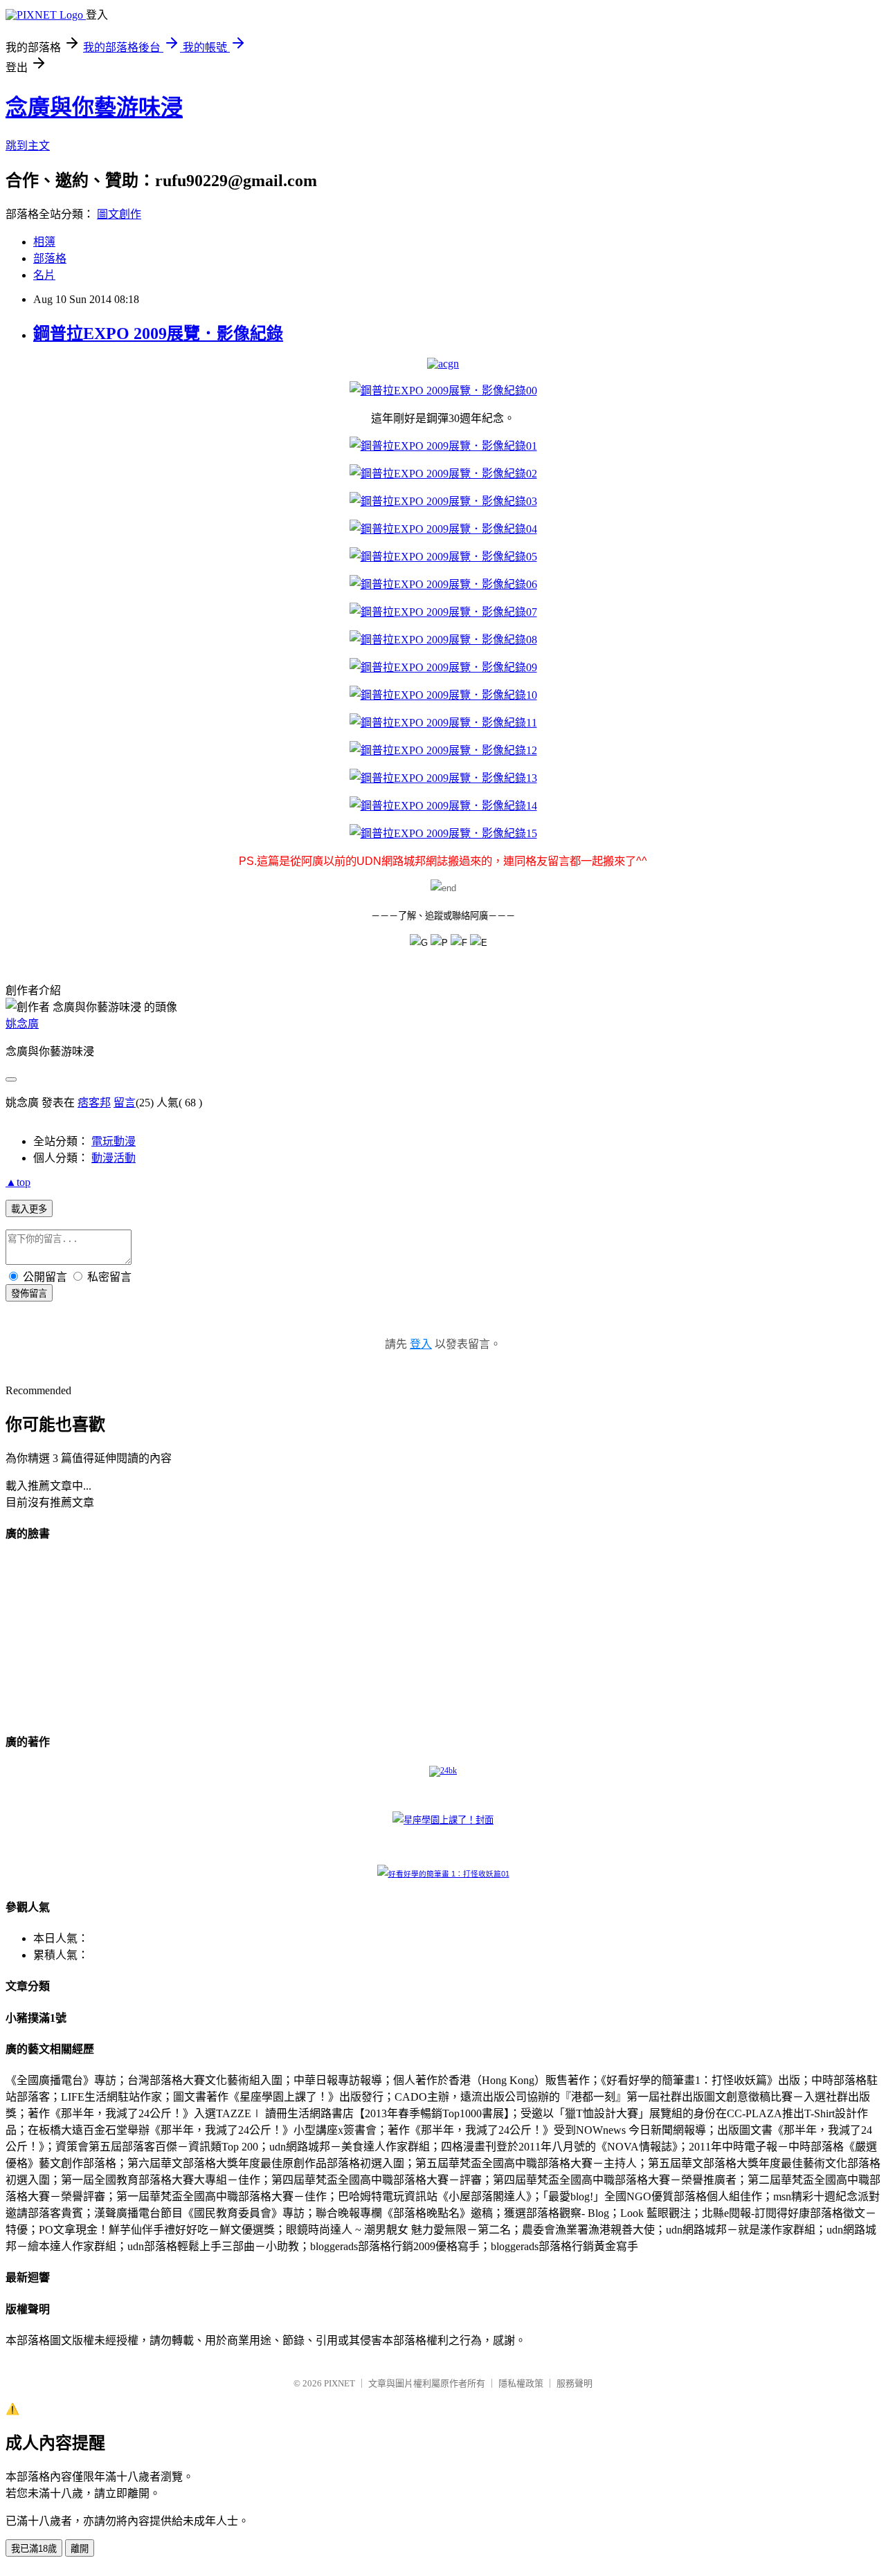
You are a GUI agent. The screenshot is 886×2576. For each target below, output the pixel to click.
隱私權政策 (521, 2383)
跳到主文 (28, 146)
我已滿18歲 (34, 2549)
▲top (18, 1182)
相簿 (44, 242)
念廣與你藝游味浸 (94, 107)
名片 (44, 275)
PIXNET (340, 2383)
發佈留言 (29, 1294)
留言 (125, 1103)
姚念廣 (22, 1024)
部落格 (50, 258)
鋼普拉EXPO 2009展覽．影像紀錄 (158, 334)
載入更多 (29, 1209)
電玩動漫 (114, 1141)
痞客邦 (94, 1103)
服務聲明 (575, 2383)
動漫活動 (114, 1158)
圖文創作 (119, 214)
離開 (80, 2549)
